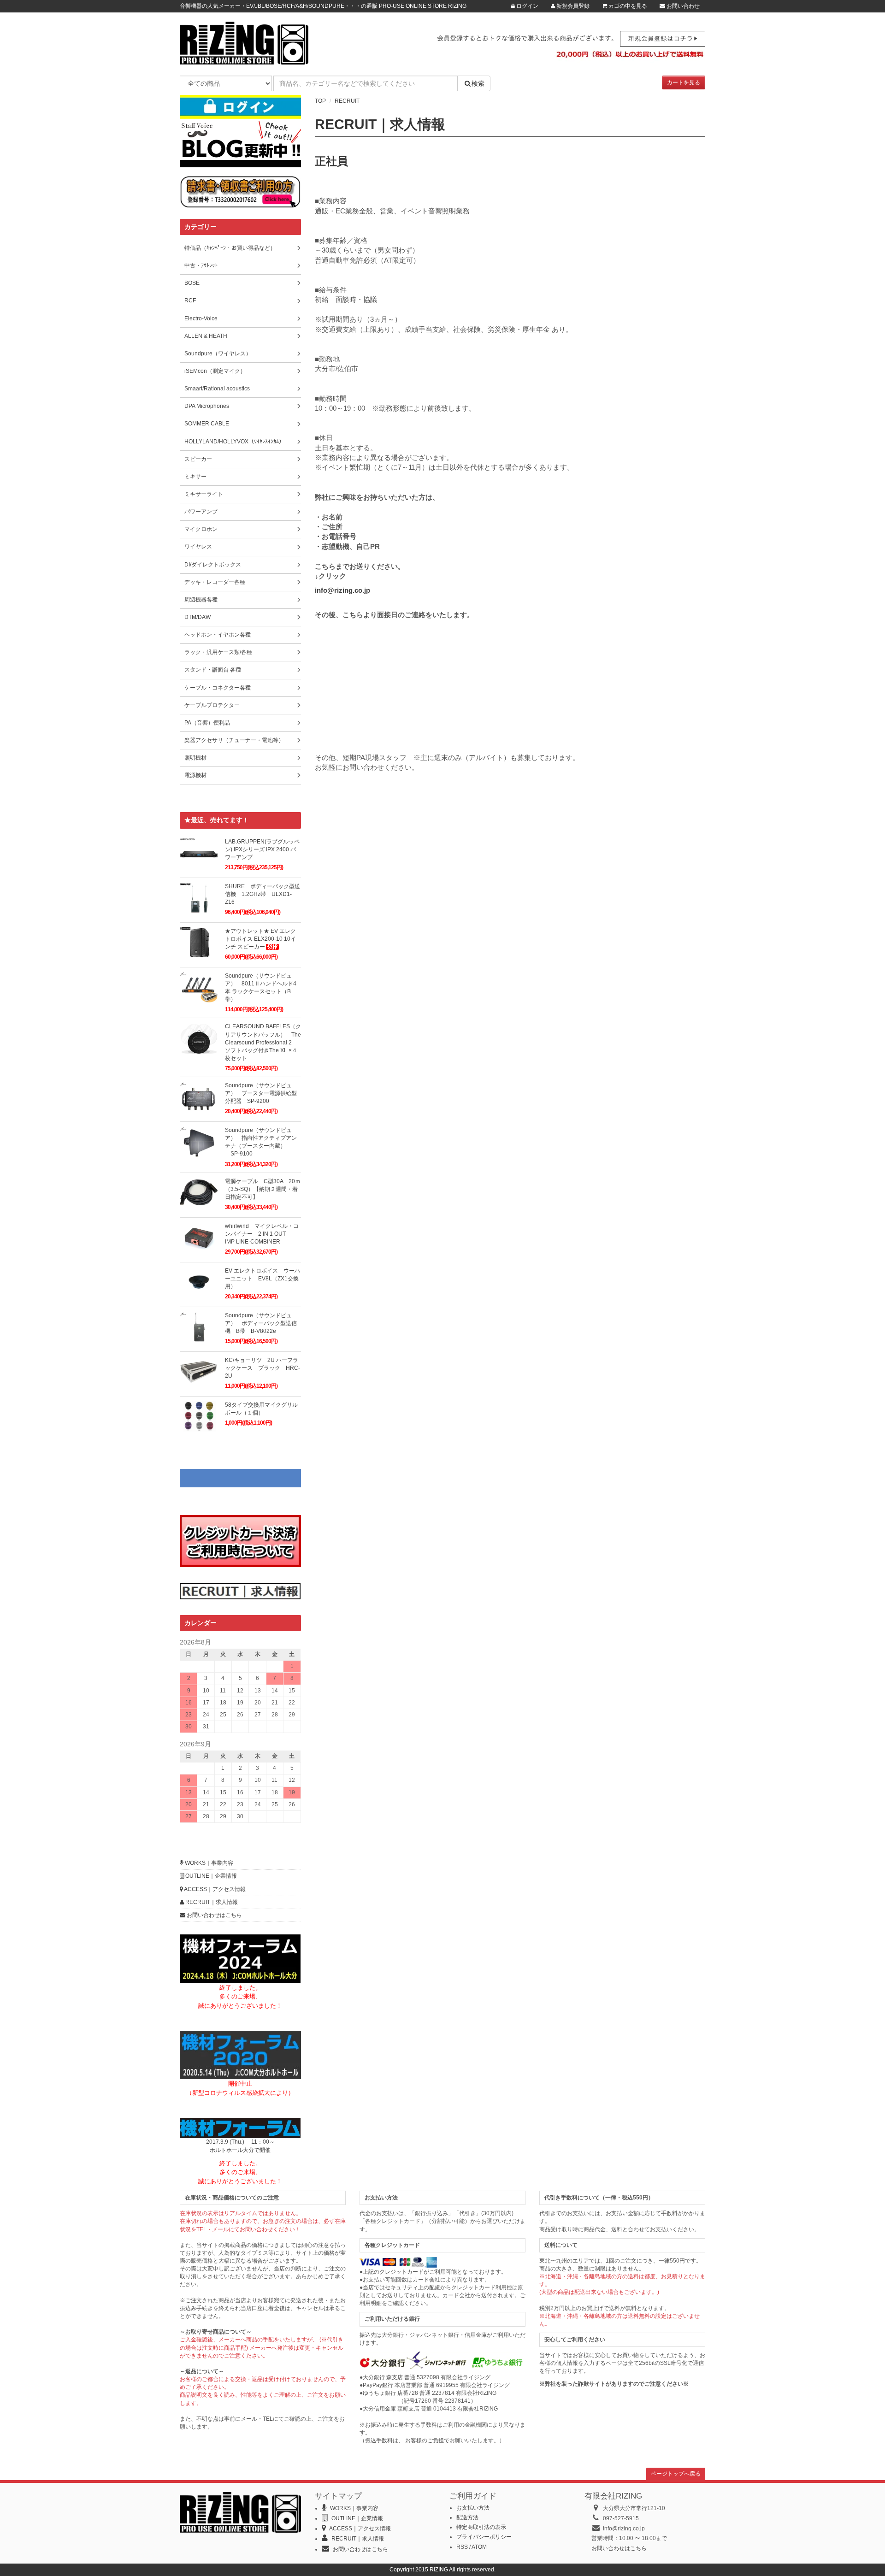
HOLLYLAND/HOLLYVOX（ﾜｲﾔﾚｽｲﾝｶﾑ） (234, 442)
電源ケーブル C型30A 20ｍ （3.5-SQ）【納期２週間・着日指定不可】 (265, 1189)
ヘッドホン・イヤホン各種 (218, 635)
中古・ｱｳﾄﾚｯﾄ (201, 265)
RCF (190, 301)
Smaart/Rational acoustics (217, 389)
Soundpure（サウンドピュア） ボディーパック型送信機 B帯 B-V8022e (261, 1323)
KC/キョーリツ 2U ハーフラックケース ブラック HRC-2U (263, 1368)
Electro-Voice (201, 318)
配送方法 (467, 2517)
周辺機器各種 (201, 600)
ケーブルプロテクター (212, 705)
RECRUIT (347, 101)
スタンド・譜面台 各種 (213, 670)
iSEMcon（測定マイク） (215, 371)
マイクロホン (201, 529)
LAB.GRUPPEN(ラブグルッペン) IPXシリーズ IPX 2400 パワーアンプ (262, 849)
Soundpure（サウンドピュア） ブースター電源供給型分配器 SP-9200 (261, 1093)
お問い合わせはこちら (214, 1915)
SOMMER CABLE (207, 424)
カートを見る (684, 83)
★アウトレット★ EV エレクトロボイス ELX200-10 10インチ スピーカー (260, 939)
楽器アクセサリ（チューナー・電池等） (234, 740)
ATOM (479, 2547)
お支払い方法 (473, 2508)
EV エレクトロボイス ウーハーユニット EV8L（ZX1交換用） (263, 1279)
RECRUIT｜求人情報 (211, 1902)
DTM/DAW (198, 617)
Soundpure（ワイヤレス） (218, 354)
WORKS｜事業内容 (208, 1863)
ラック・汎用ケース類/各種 (218, 652)
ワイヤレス (198, 547)
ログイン (527, 6)
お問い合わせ (682, 6)
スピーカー (198, 459)
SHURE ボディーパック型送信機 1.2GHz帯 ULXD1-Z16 (263, 894)
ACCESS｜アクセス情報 (214, 1889)
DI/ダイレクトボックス (213, 565)
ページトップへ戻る (676, 2474)
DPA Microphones (207, 406)
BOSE (192, 283)
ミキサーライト (204, 494)
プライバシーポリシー (484, 2537)
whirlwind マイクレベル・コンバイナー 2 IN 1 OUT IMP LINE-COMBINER (262, 1234)
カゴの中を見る (627, 6)
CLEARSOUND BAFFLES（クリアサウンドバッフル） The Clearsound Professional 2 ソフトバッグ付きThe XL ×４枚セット (263, 1042)
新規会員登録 (572, 6)
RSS (462, 2547)
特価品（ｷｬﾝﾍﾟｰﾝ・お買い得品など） (230, 248)
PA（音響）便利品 (207, 723)
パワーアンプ (201, 512)
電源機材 (195, 775)
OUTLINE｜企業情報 (210, 1876)
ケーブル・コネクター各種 (218, 688)
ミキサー (195, 477)
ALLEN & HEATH (206, 336)
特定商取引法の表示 (481, 2527)
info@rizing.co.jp (342, 590)
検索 (478, 83)
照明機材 (195, 758)
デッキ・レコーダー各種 (215, 582)
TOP (320, 101)
